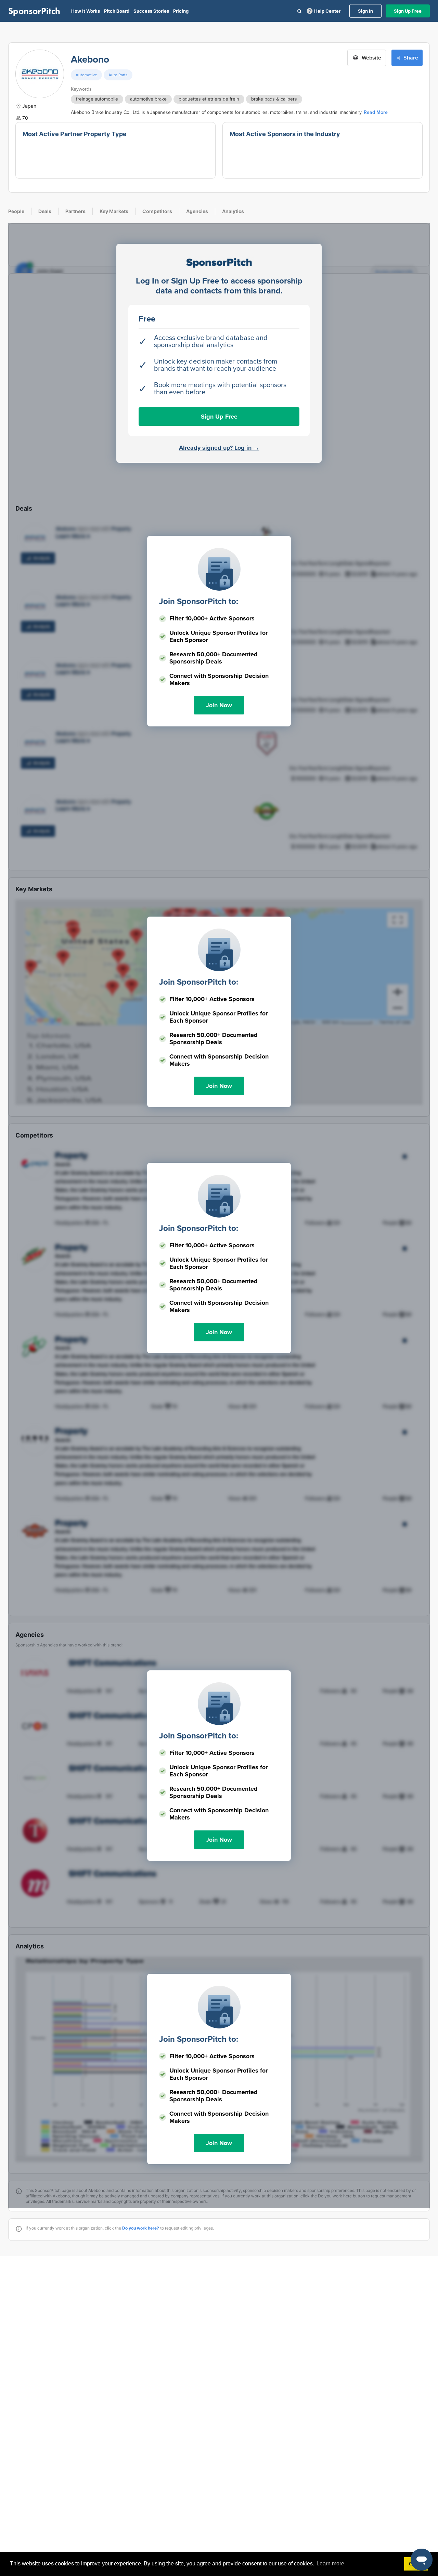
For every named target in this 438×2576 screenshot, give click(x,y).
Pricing (181, 11)
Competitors (157, 211)
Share (411, 58)
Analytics (233, 211)
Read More (376, 112)
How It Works (86, 11)
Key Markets (114, 211)
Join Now (219, 705)
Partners (75, 211)
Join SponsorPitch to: (199, 601)
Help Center (327, 11)
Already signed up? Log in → (219, 448)
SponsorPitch (34, 11)
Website (371, 58)
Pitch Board (117, 11)
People (16, 211)
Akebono (90, 60)
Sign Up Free (408, 11)
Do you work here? (141, 2228)
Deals (45, 211)
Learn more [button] (330, 2564)
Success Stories (151, 11)
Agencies (197, 211)
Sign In (365, 11)
